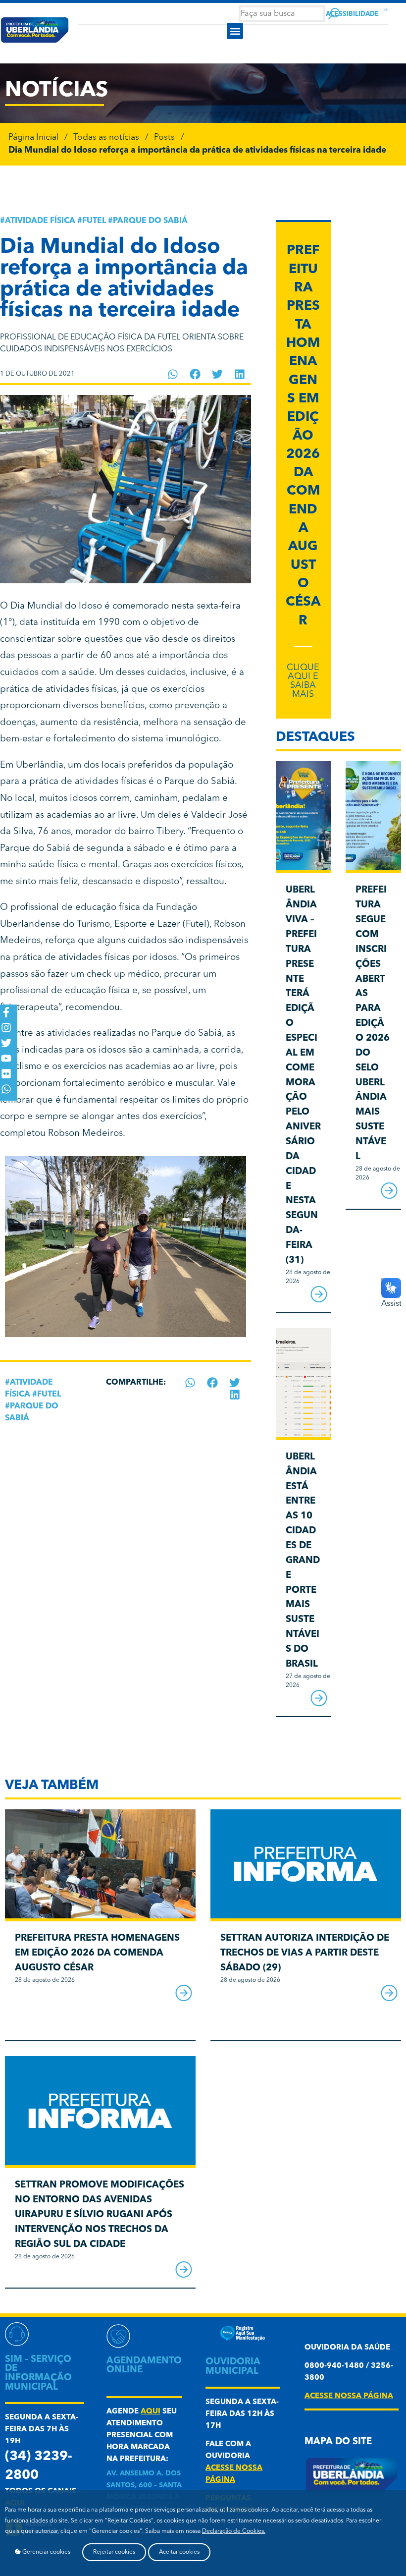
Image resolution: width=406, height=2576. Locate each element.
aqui (151, 2412)
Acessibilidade (352, 14)
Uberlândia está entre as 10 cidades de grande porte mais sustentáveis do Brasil (303, 1561)
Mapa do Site (338, 2442)
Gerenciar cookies (46, 2552)
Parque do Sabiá (150, 221)
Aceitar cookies (179, 2552)
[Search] (334, 14)
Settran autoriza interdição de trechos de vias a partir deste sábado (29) (305, 1953)
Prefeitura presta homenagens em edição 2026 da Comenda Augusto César (303, 436)
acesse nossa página (349, 2396)
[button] (235, 31)
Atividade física (40, 221)
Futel (94, 221)
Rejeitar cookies (114, 2552)
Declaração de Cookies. (234, 2531)
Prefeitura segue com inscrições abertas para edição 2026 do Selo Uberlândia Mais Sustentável (373, 1023)
